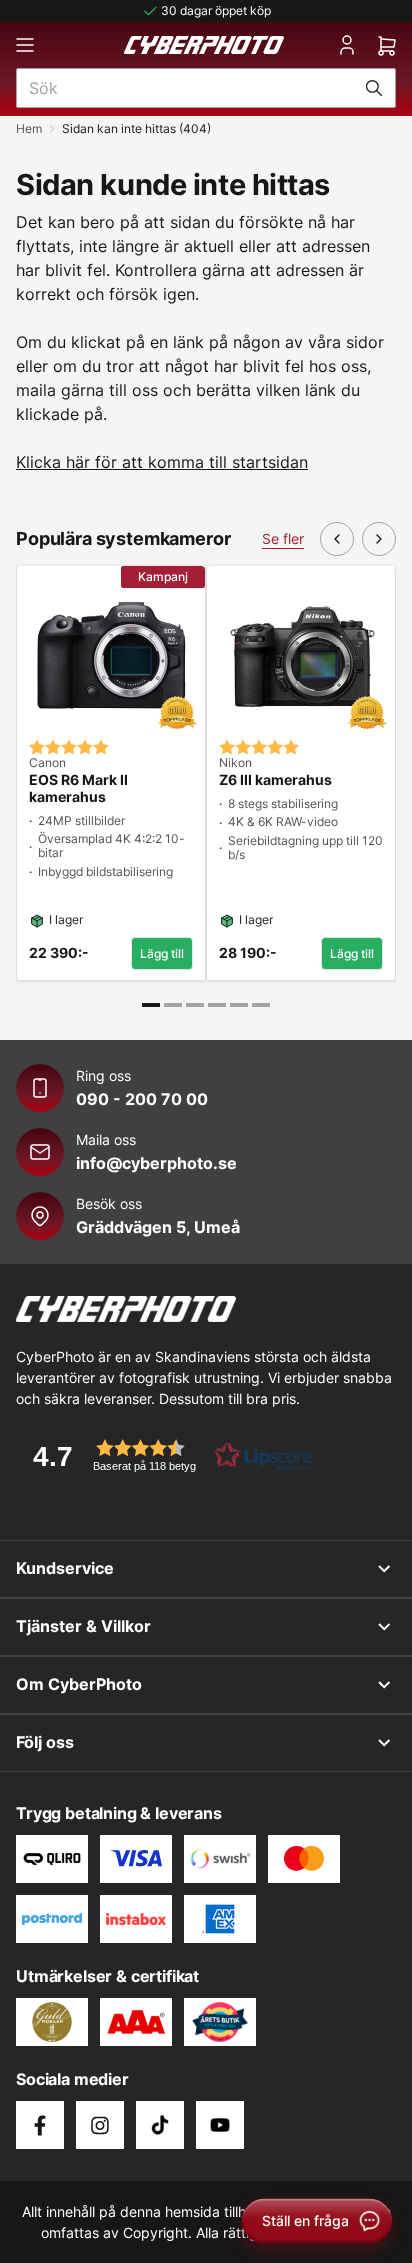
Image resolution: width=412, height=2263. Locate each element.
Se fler (283, 538)
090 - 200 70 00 (142, 1099)
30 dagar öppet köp (216, 10)
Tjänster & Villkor (83, 1626)
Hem (29, 128)
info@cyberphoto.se (156, 1163)
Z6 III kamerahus (275, 780)
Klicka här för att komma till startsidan (162, 462)
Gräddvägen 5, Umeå (158, 1227)
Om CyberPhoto (79, 1684)
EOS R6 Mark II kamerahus (78, 788)
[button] (166, 1455)
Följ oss (45, 1742)
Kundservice (65, 1568)
